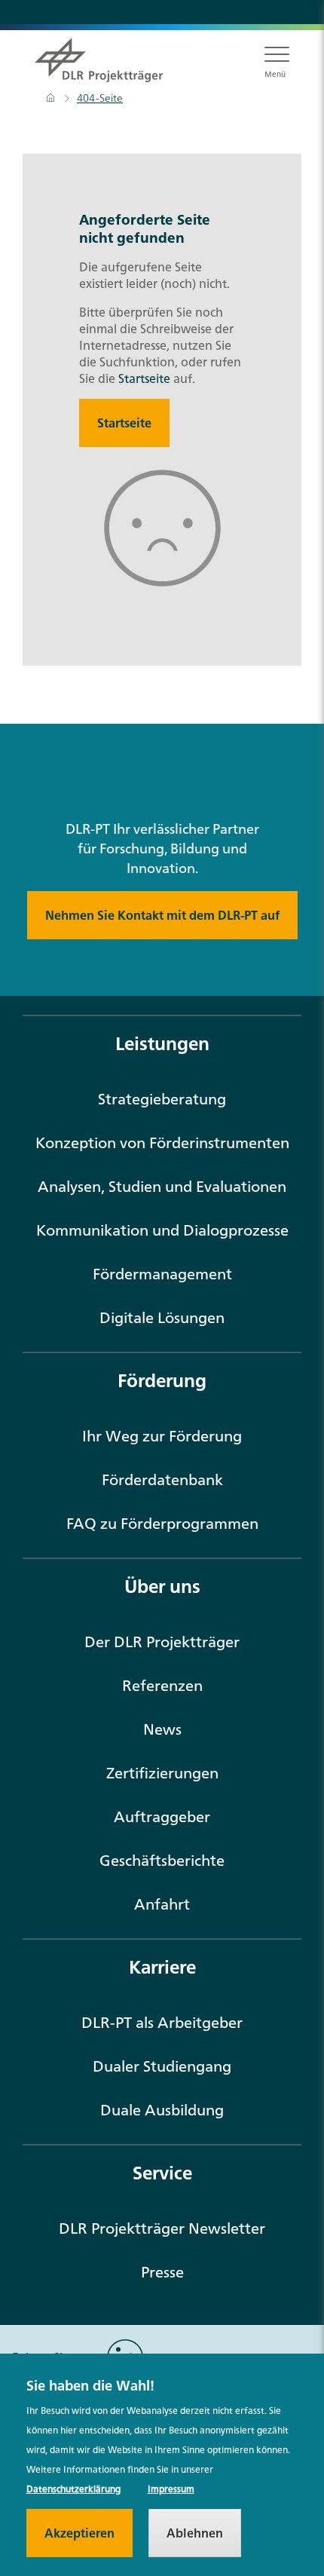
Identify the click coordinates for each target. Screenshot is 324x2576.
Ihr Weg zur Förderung (162, 1436)
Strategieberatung (162, 1099)
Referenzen (162, 1685)
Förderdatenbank (162, 1479)
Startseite (144, 378)
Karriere (162, 1967)
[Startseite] (52, 98)
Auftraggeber (162, 1816)
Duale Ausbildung (162, 2110)
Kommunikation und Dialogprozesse (162, 1230)
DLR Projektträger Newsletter (162, 2228)
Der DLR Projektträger (162, 1642)
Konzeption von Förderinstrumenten (162, 1143)
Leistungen (162, 1043)
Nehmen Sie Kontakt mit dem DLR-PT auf (162, 915)
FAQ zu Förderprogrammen (162, 1523)
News (162, 1729)
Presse (162, 2272)
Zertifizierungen (162, 1773)
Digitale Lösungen (162, 1317)
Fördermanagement (162, 1274)
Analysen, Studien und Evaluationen (162, 1186)
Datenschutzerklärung (73, 2489)
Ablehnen (195, 2533)
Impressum (171, 2489)
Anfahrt (162, 1904)
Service (162, 2173)
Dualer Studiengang (162, 2066)
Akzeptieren (79, 2533)
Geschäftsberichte (162, 1860)
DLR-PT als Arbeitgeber (162, 2022)
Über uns (162, 1586)
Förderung (162, 1380)
